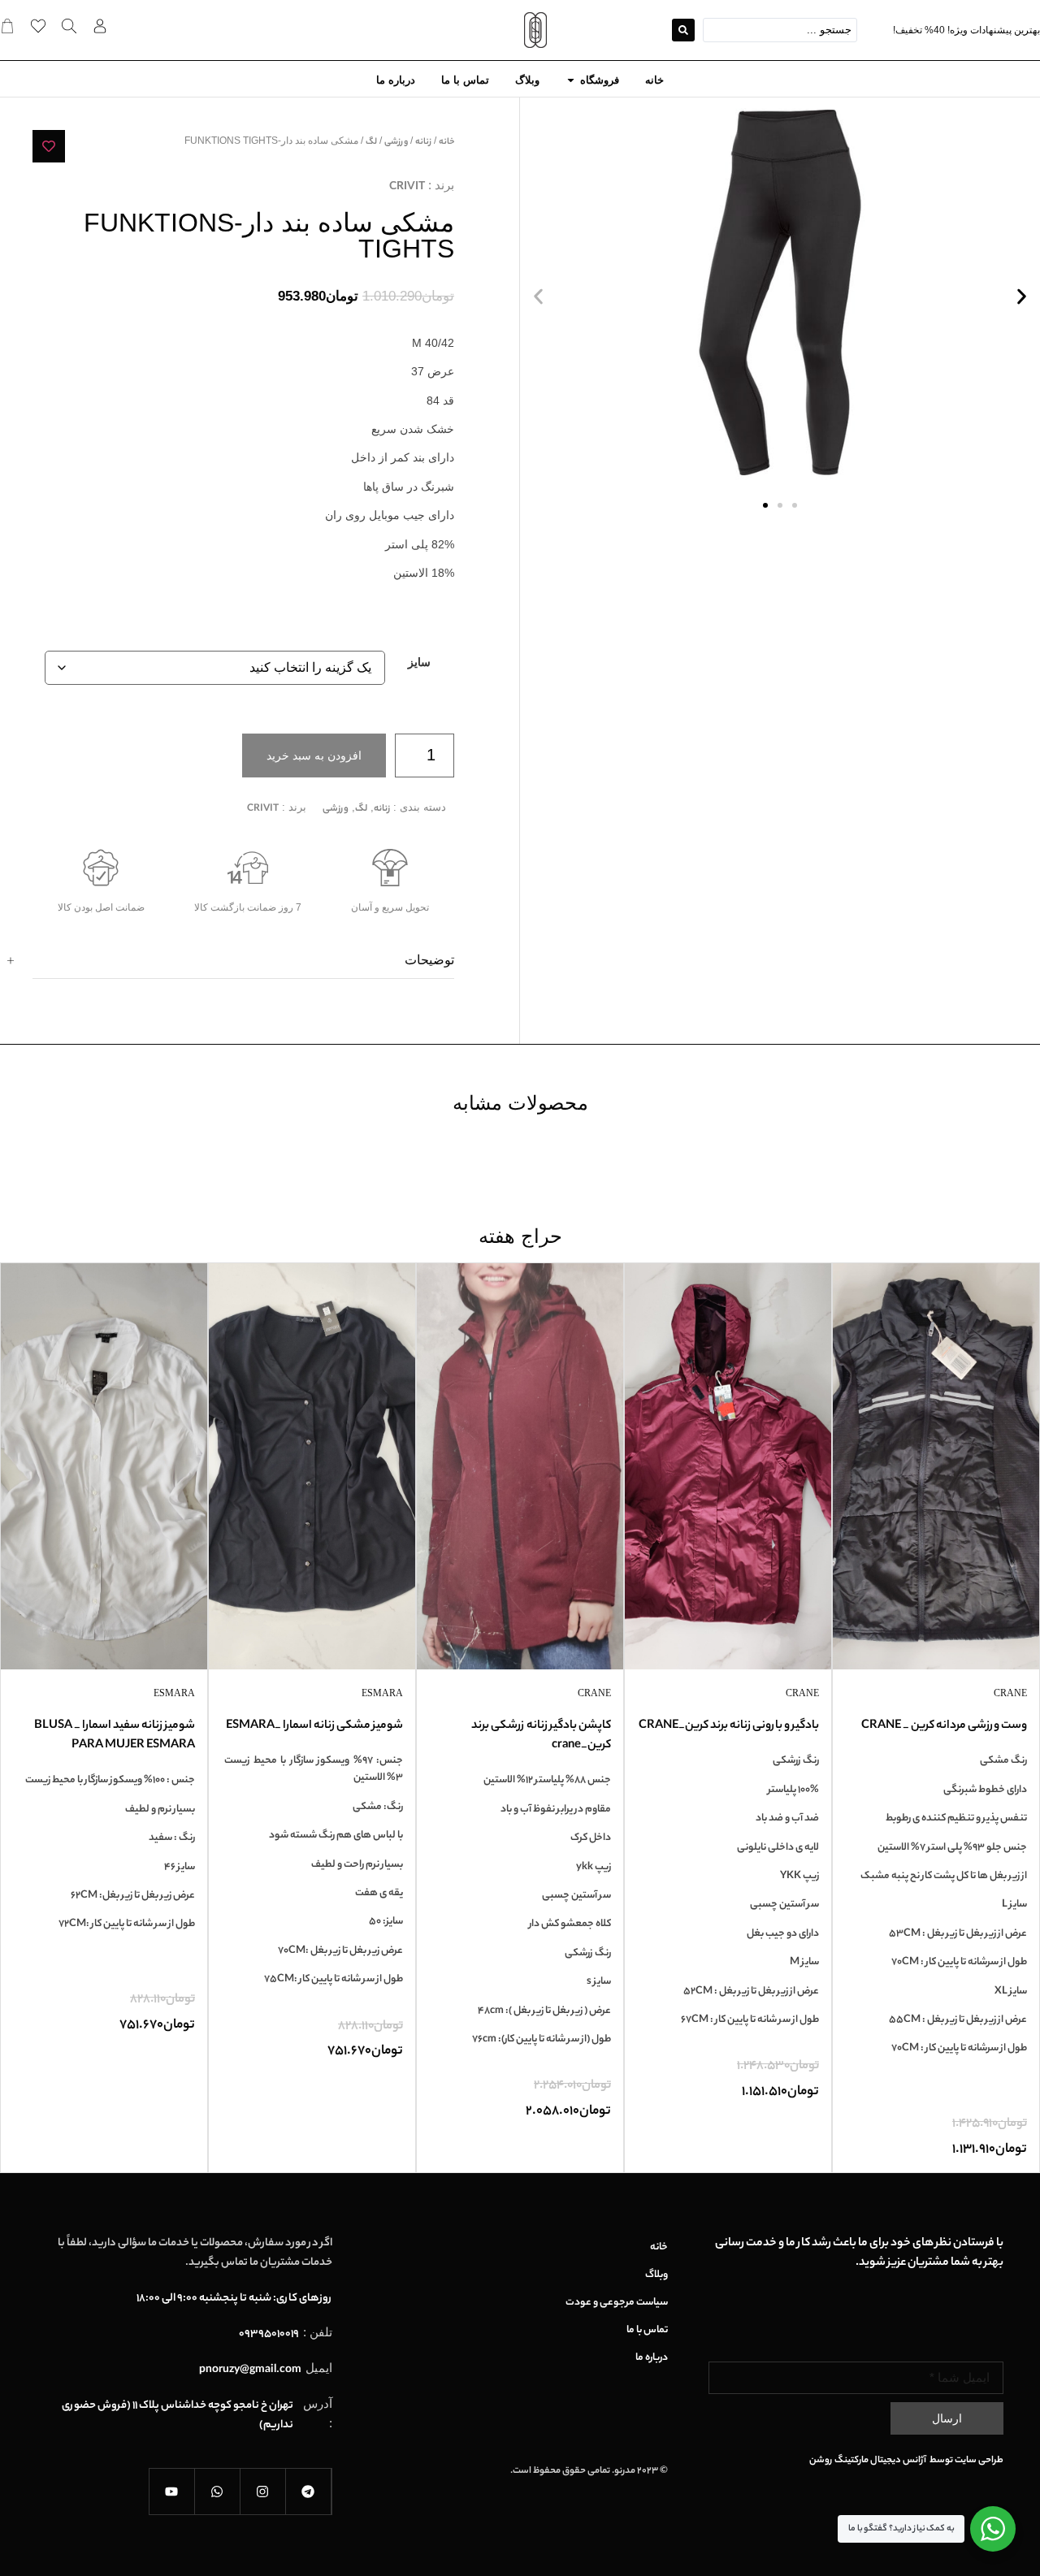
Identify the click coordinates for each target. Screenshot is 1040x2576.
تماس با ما (647, 2331)
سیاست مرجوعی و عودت (617, 2303)
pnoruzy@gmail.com (250, 2370)
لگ (371, 142)
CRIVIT (407, 187)
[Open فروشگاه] (571, 80)
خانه (446, 142)
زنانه (423, 142)
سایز (419, 663)
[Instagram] (263, 2492)
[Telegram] (309, 2492)
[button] (538, 297)
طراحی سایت (979, 2461)
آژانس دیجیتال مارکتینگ (881, 2461)
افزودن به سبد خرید (314, 755)
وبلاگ (656, 2275)
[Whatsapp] (218, 2492)
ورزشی (396, 142)
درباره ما (652, 2358)
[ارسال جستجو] (683, 30)
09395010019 (269, 2334)
